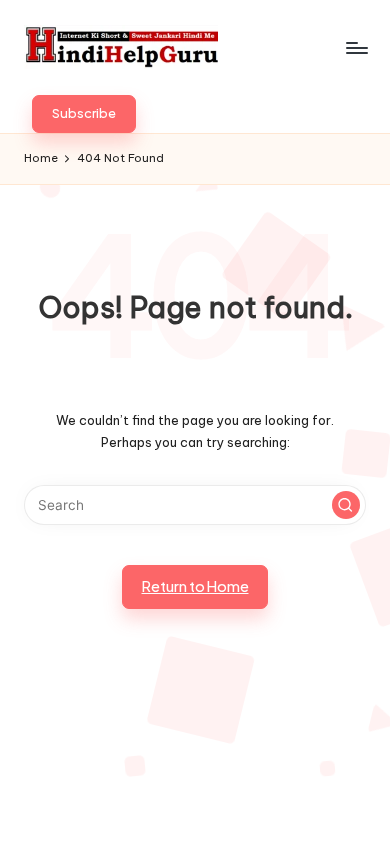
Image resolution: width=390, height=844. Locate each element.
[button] (84, 114)
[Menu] (356, 47)
